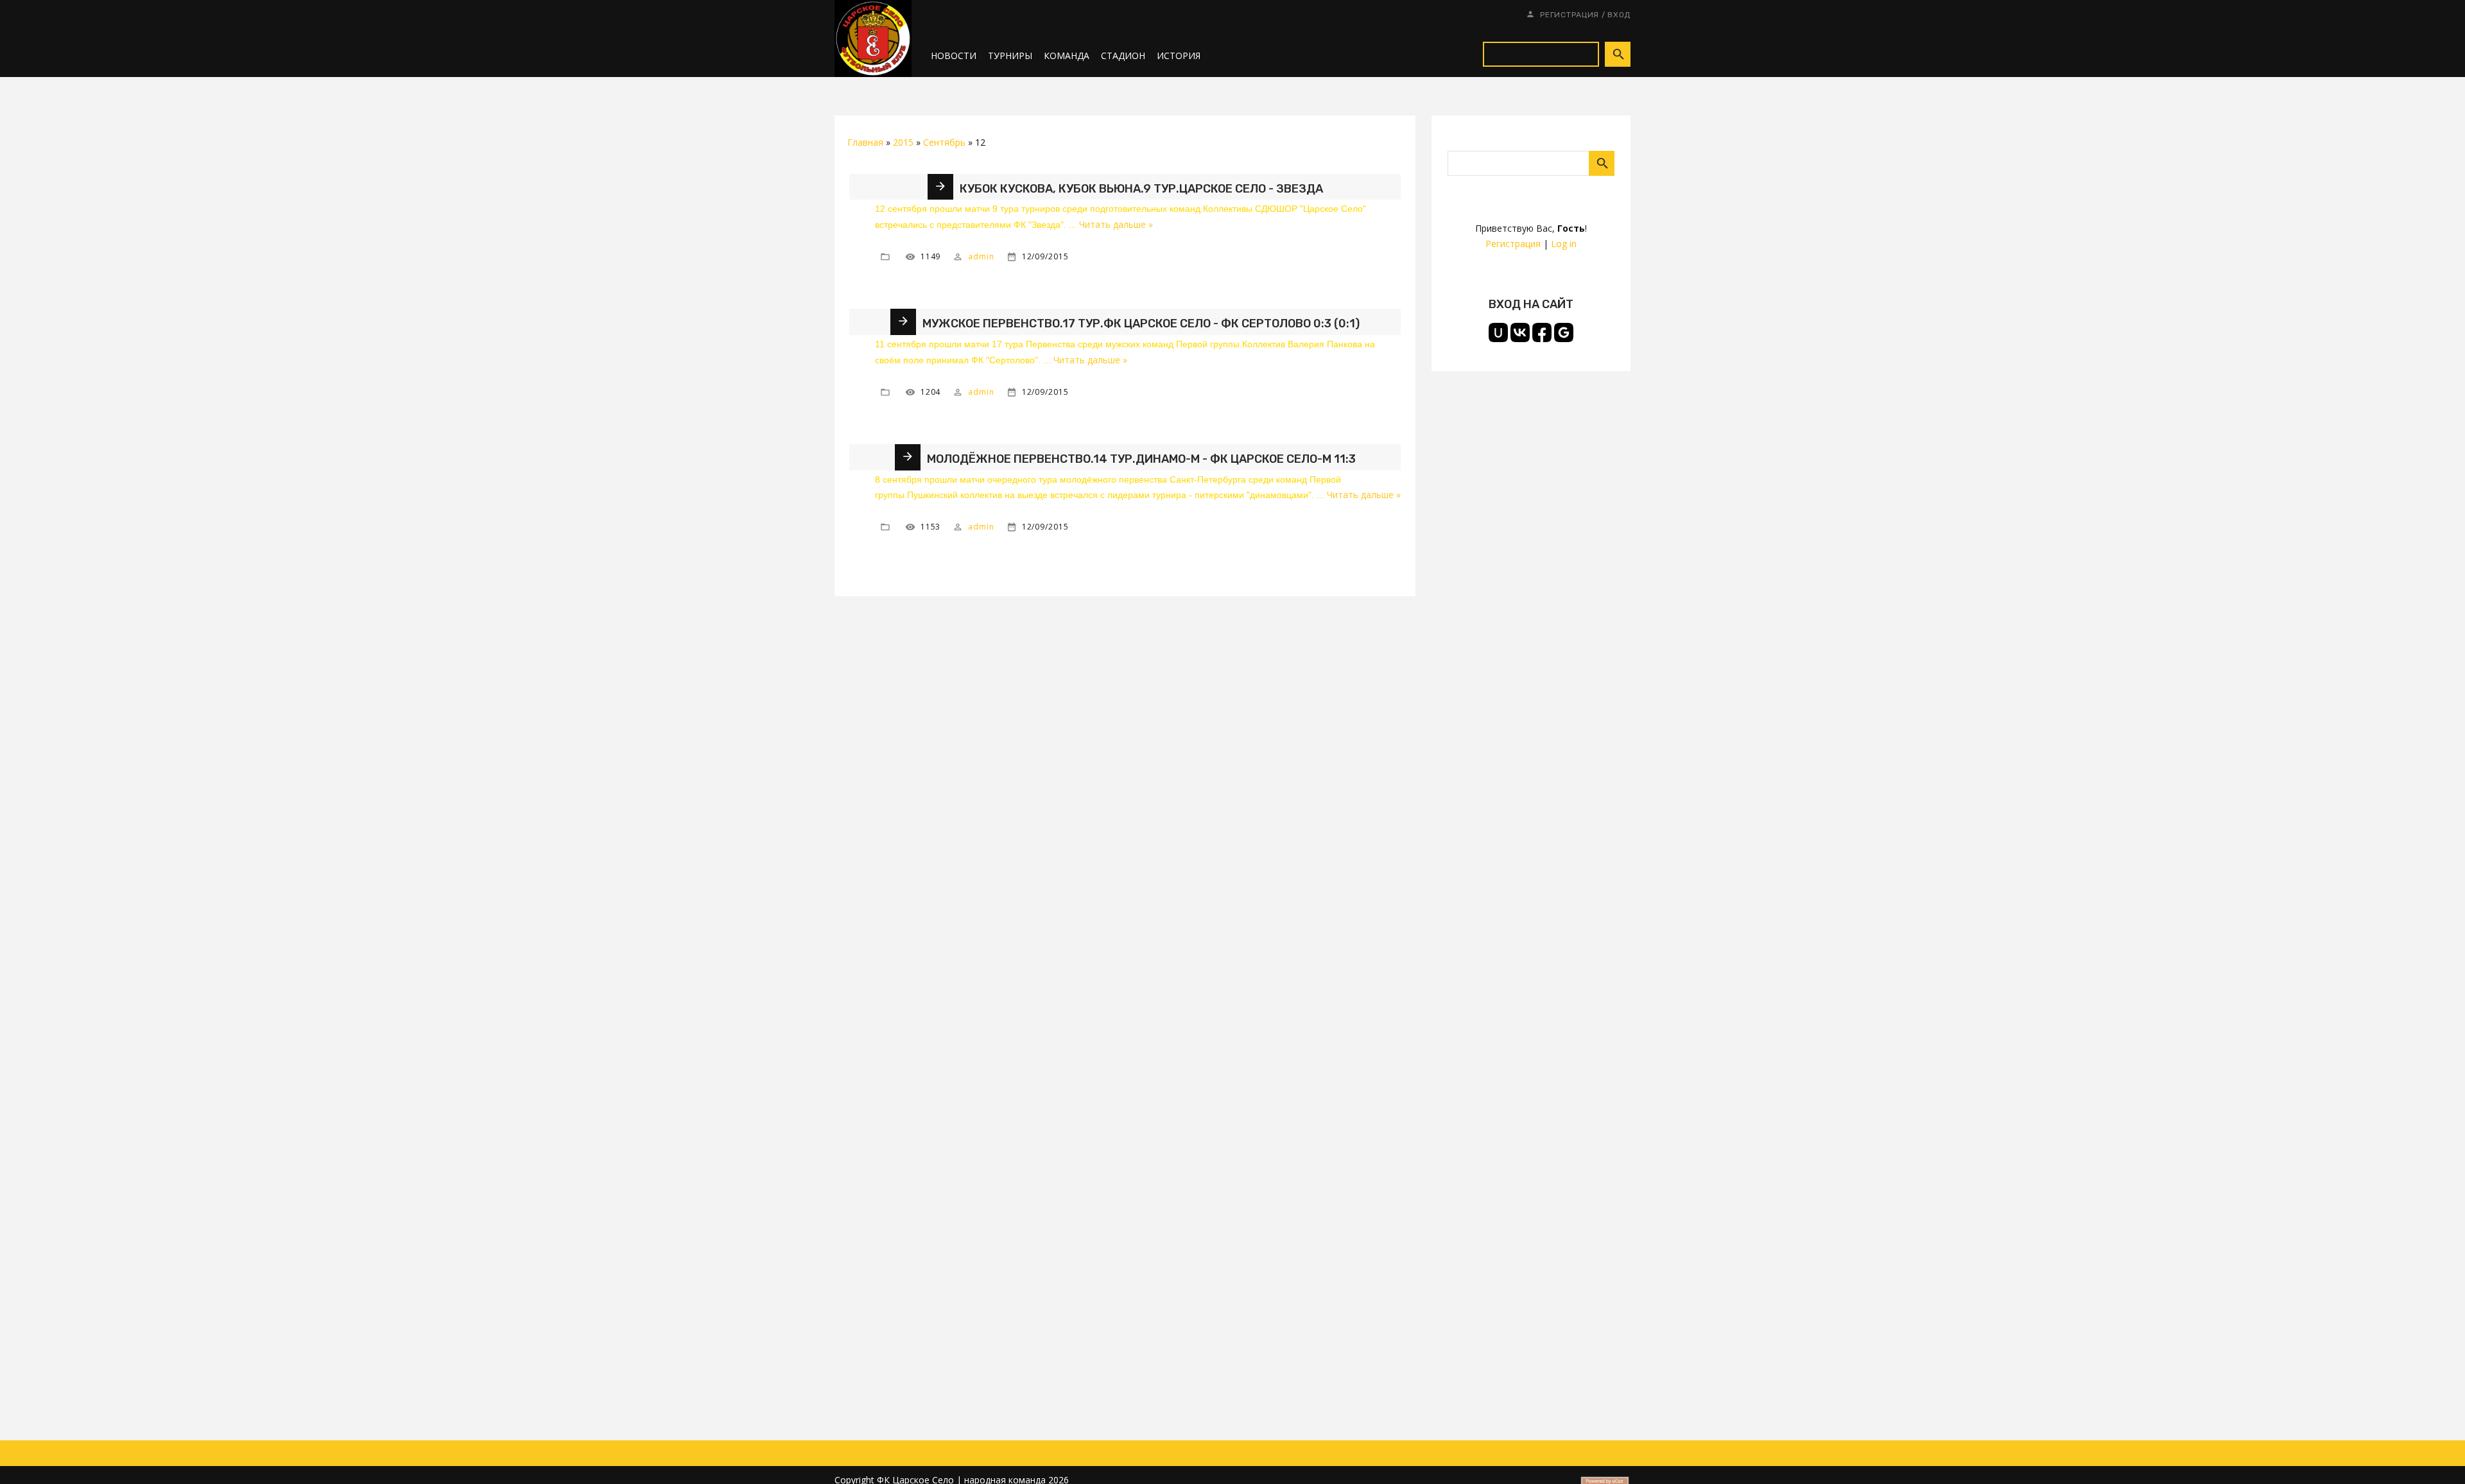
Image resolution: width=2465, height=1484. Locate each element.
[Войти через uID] (1498, 332)
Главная (865, 142)
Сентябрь (944, 142)
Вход (1619, 15)
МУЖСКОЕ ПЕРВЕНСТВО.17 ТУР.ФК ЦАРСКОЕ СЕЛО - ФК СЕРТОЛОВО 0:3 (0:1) (1141, 324)
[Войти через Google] (1564, 332)
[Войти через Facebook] (1542, 332)
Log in (1564, 244)
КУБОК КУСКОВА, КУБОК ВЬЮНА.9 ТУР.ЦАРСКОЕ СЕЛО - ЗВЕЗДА (1141, 189)
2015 (903, 142)
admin (981, 256)
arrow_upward (2436, 1455)
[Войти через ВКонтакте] (1520, 332)
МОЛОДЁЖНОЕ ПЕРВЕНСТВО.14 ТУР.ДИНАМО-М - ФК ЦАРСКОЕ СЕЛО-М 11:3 (1141, 459)
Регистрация (1570, 15)
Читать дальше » (1116, 224)
